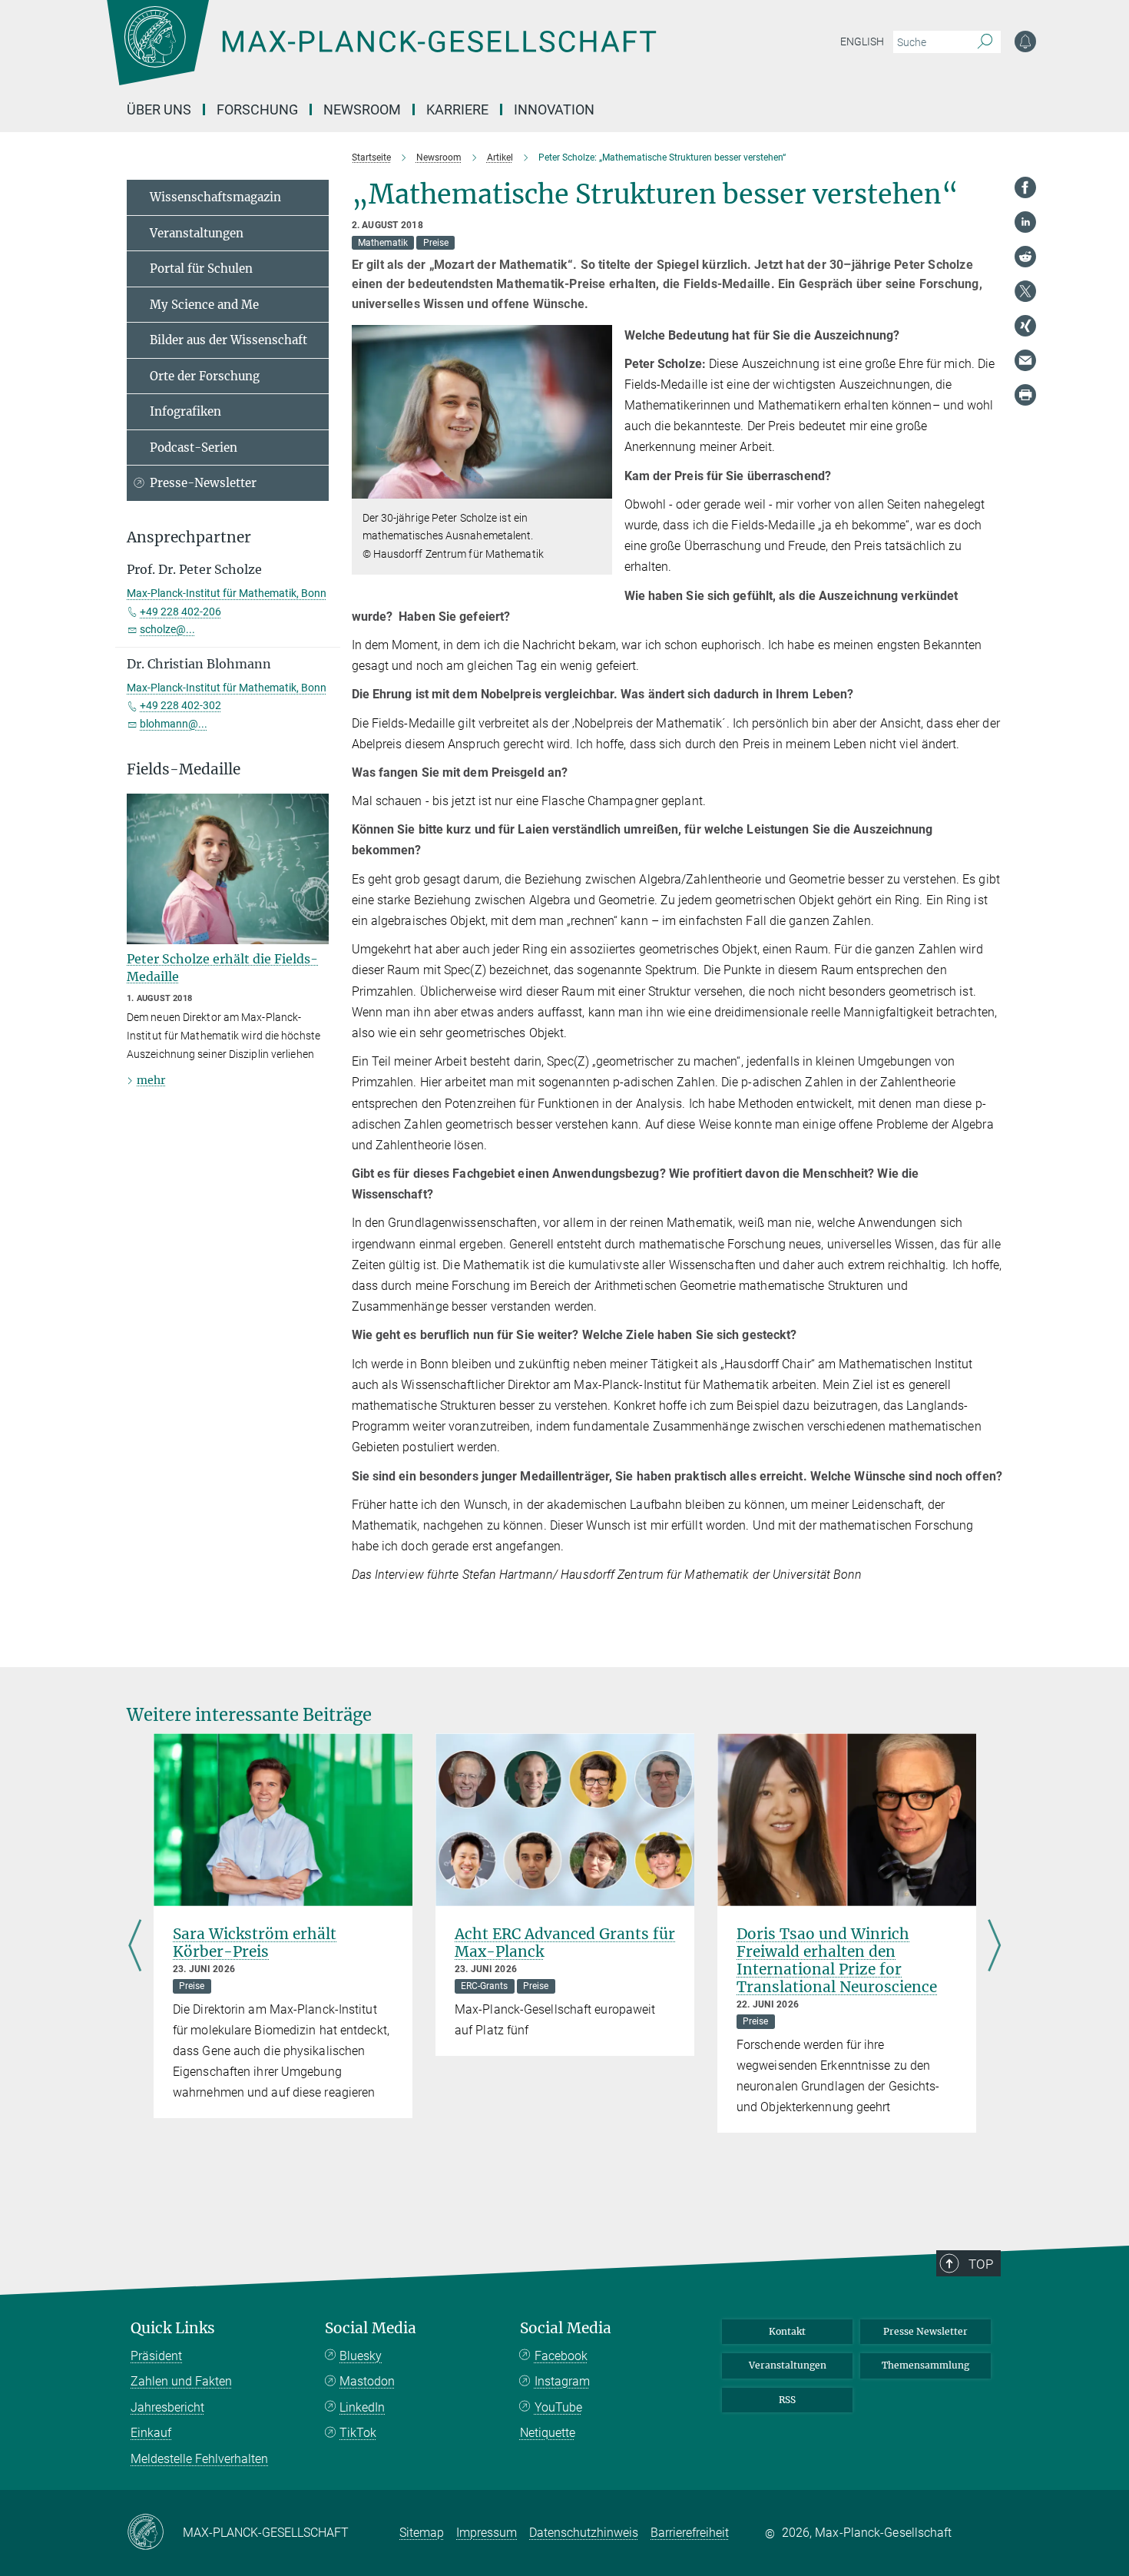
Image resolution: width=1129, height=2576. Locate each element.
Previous (135, 1947)
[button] (599, 487)
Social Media (371, 2328)
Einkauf (151, 2433)
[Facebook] (1025, 187)
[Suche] (985, 42)
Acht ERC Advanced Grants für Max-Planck (565, 1943)
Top (981, 2264)
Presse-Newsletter (203, 483)
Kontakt (787, 2331)
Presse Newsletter (925, 2331)
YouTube (558, 2407)
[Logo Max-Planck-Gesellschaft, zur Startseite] (381, 54)
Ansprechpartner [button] (189, 537)
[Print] (1025, 395)
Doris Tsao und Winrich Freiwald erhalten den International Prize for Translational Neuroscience (837, 1960)
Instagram (562, 2381)
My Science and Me (204, 305)
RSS (787, 2400)
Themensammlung (925, 2365)
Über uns (159, 109)
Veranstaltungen (197, 233)
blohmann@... (174, 724)
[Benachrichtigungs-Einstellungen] (1025, 41)
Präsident (156, 2356)
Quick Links (173, 2328)
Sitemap (422, 2533)
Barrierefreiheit (690, 2533)
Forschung (257, 109)
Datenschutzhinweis (584, 2533)
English (862, 41)
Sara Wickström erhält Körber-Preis (255, 1943)
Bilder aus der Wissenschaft (228, 340)
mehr (151, 1080)
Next (994, 1947)
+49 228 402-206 (180, 612)
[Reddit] (1025, 257)
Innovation (554, 109)
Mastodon (367, 2381)
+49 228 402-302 (180, 705)
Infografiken (185, 411)
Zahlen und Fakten (181, 2381)
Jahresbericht (167, 2407)
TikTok (358, 2433)
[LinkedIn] (1025, 222)
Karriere (457, 109)
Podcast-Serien (194, 448)
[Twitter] (1025, 291)
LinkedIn (362, 2407)
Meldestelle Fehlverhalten (199, 2459)
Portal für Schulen (201, 269)
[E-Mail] (1025, 360)
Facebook (561, 2356)
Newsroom (362, 109)
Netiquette (548, 2433)
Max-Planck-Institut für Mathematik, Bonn (227, 593)
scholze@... (167, 629)
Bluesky (361, 2356)
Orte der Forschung (205, 376)
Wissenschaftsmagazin (215, 197)
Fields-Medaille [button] (184, 769)
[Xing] (1025, 326)
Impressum (487, 2533)
